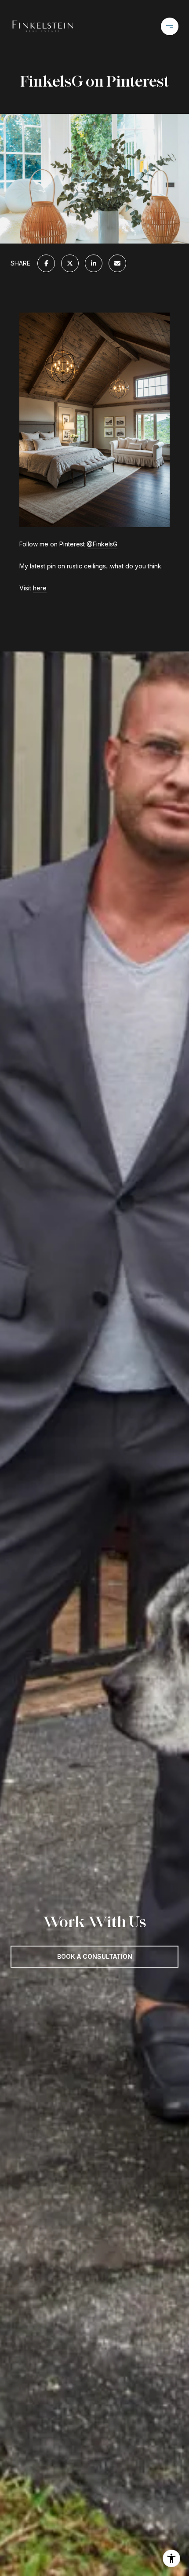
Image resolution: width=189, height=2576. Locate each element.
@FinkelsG (102, 544)
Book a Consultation (95, 1956)
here (40, 588)
